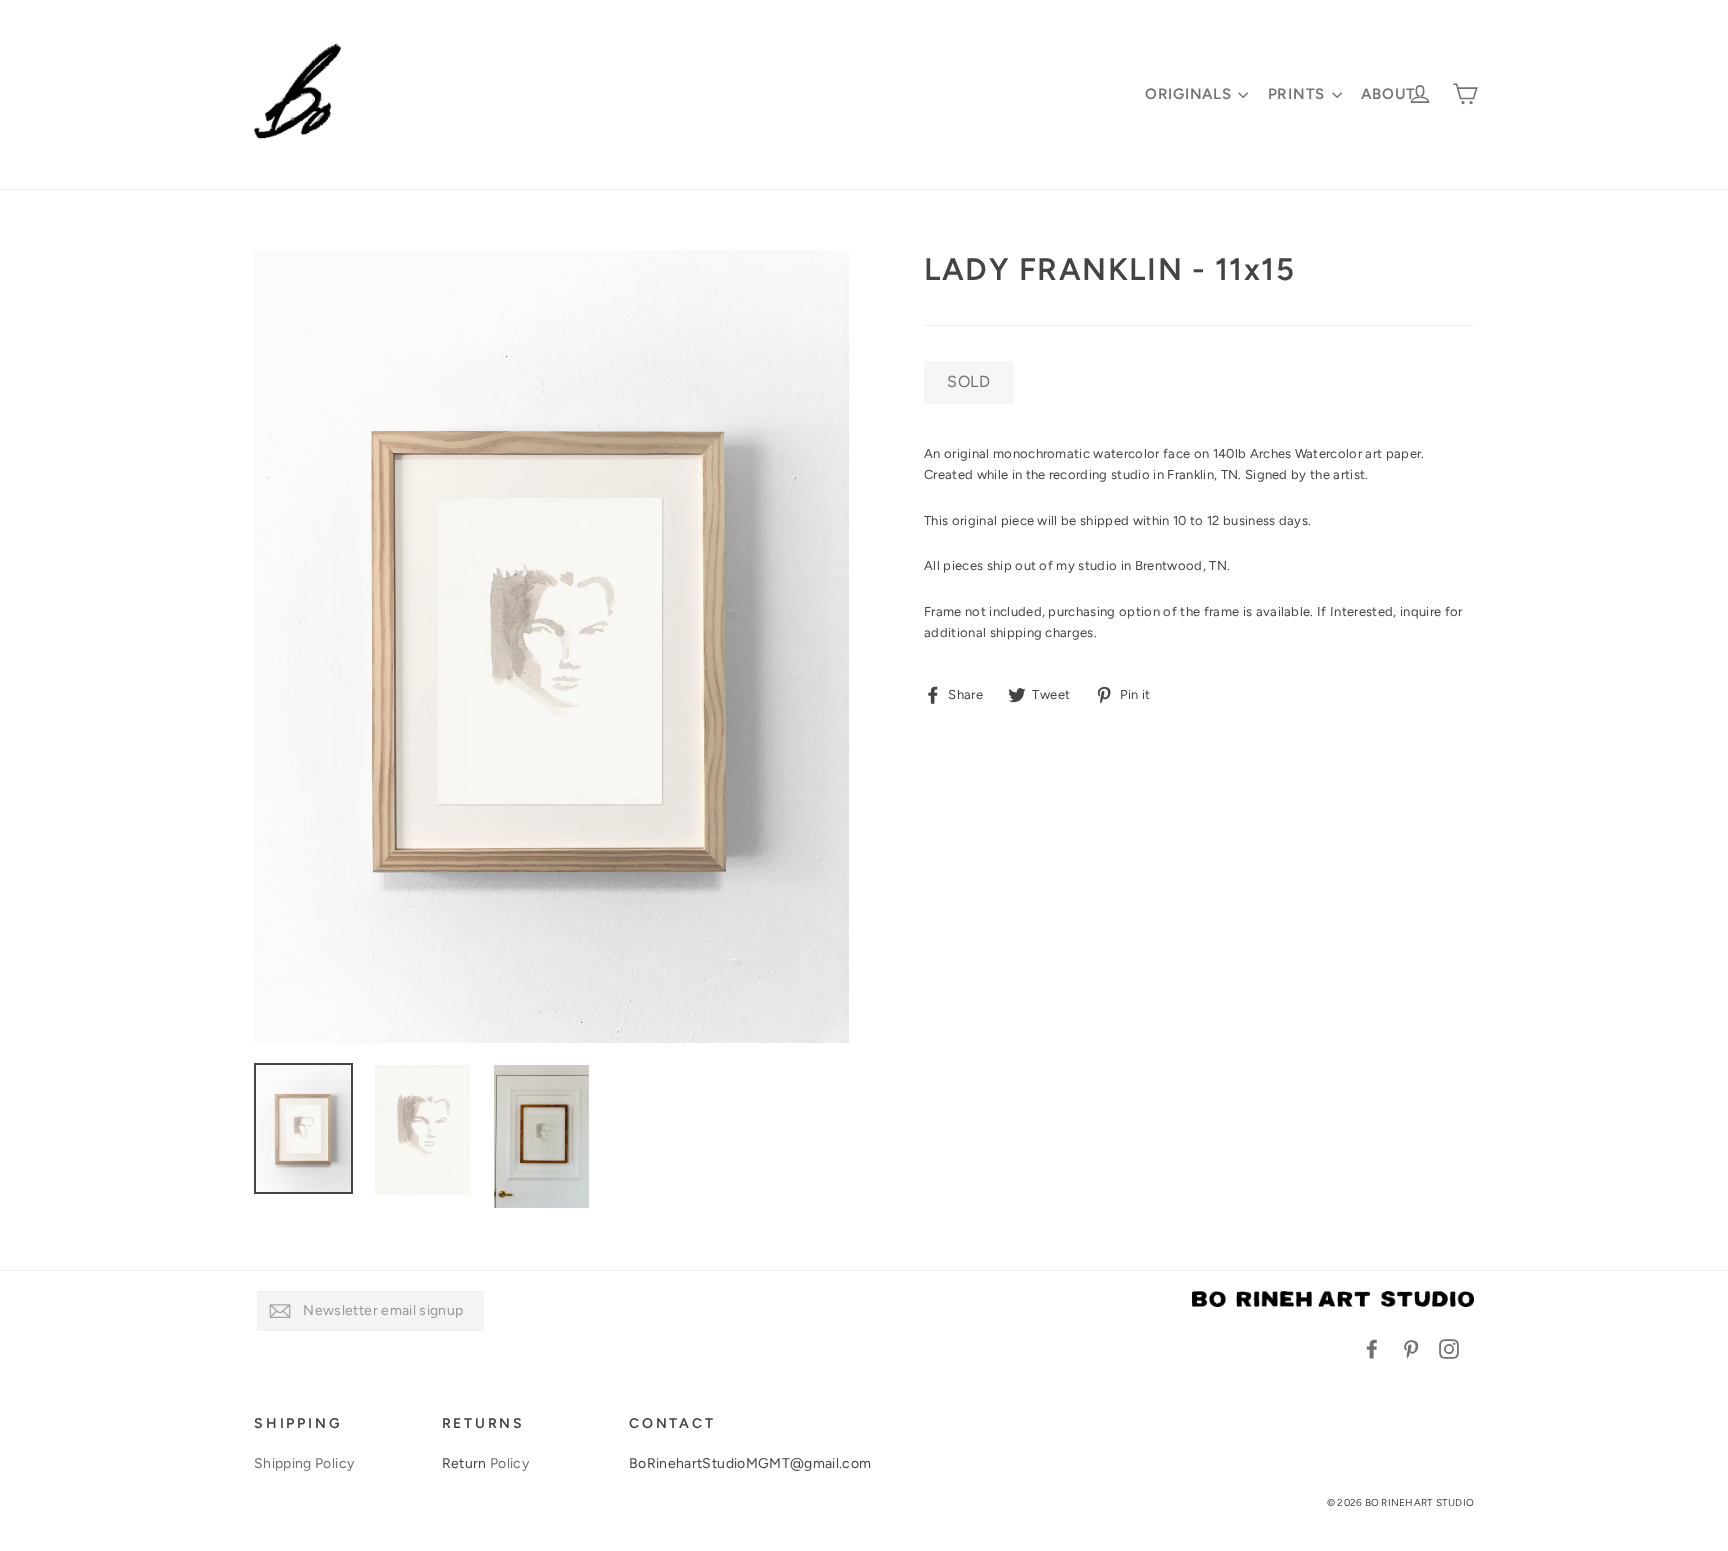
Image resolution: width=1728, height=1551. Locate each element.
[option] (551, 646)
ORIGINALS (1191, 94)
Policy (509, 1463)
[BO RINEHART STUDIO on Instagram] (1449, 1348)
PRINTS (1299, 94)
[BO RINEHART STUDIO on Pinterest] (1411, 1348)
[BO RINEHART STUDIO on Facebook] (1372, 1348)
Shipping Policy (304, 1463)
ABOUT (1388, 94)
